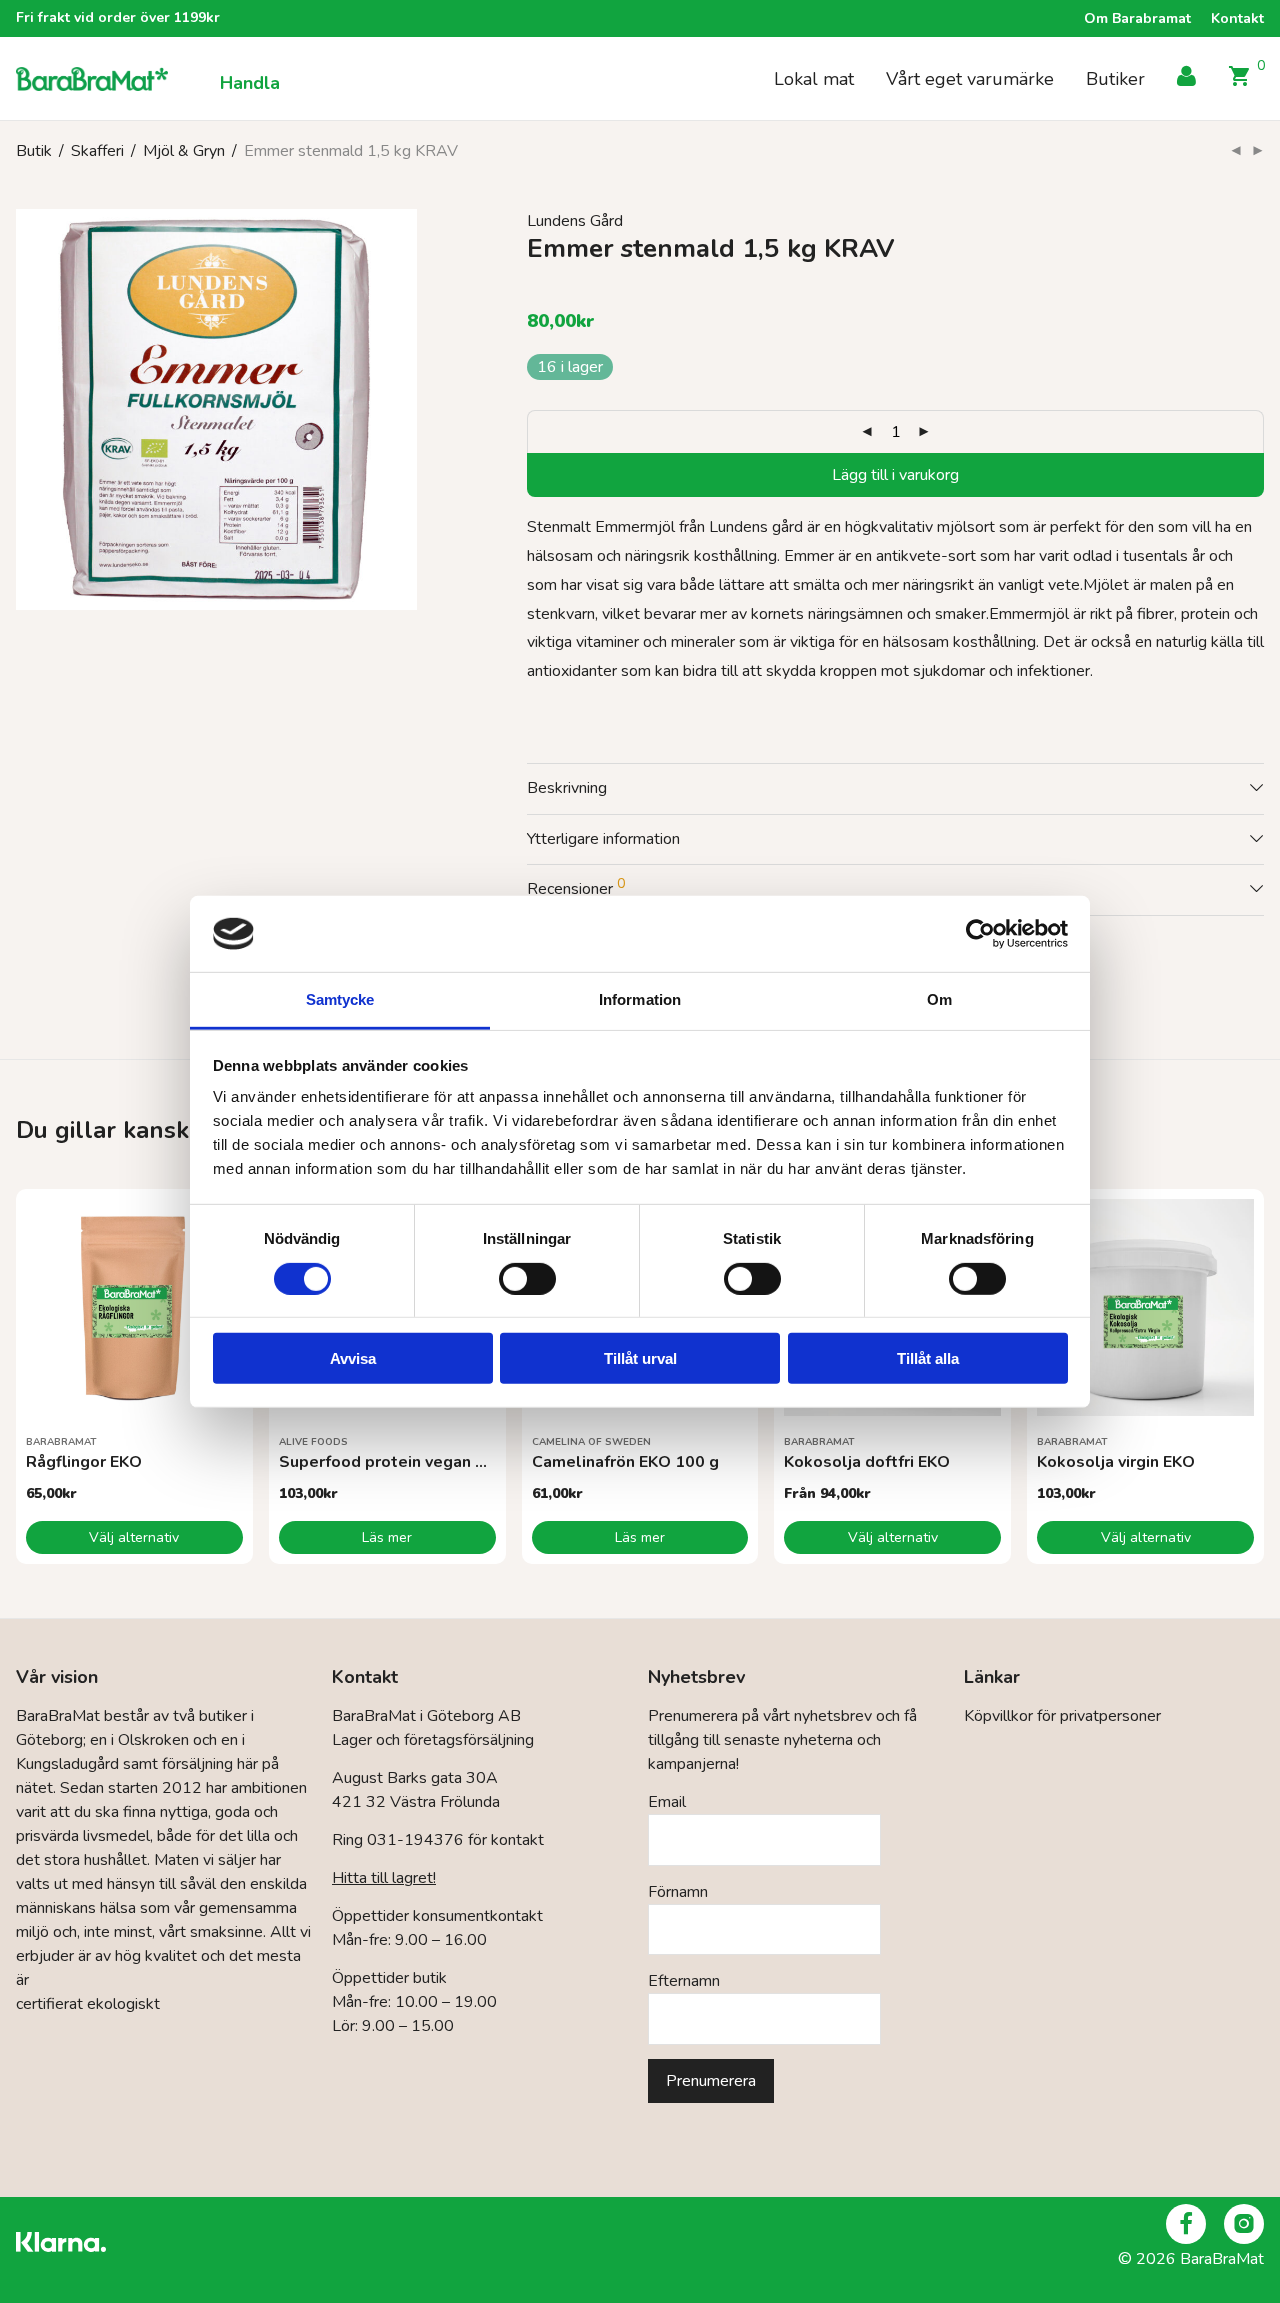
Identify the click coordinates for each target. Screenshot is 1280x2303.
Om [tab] (939, 999)
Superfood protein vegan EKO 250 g (417, 1462)
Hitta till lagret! (384, 1878)
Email (667, 1802)
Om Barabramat (1137, 19)
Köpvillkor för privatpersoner (1062, 1716)
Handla (250, 83)
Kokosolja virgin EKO (1116, 1462)
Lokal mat (814, 79)
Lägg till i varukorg (895, 475)
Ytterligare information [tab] (603, 839)
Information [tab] (640, 999)
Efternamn (684, 1981)
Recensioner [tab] (576, 887)
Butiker (1115, 79)
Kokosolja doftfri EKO (867, 1462)
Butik (34, 151)
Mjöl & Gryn (184, 151)
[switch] (527, 1278)
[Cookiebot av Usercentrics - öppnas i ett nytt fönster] (980, 934)
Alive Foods (313, 1442)
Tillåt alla (928, 1358)
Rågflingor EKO (84, 1462)
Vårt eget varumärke (970, 79)
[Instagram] (1244, 2224)
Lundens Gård (575, 221)
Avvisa (353, 1358)
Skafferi (97, 151)
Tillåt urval (640, 1358)
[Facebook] (1186, 2224)
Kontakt (1237, 19)
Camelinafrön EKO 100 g (625, 1462)
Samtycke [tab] (340, 999)
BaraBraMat (61, 1442)
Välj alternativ (134, 1537)
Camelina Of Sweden (591, 1442)
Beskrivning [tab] (567, 788)
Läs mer (387, 1537)
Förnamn (678, 1892)
